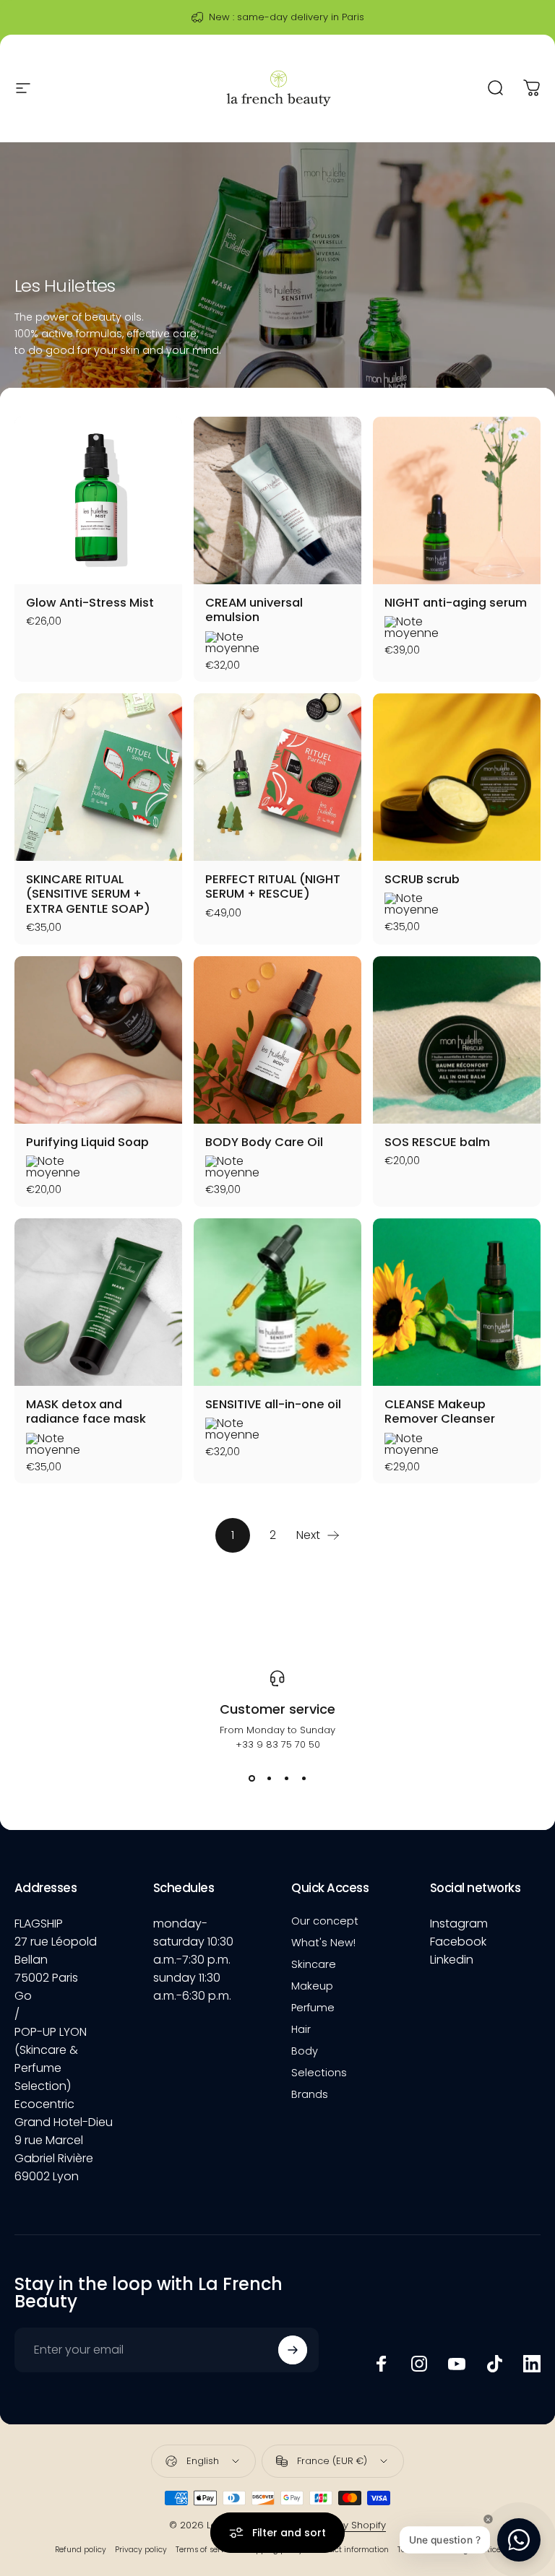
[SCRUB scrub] (457, 777)
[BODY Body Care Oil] (277, 1040)
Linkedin (452, 1960)
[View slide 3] (286, 1778)
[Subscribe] (293, 2350)
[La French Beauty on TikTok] (494, 2364)
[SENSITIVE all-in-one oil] (277, 1302)
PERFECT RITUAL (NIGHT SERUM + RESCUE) (273, 887)
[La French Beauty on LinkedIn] (532, 2364)
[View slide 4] (304, 1778)
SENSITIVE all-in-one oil (273, 1404)
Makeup (312, 1986)
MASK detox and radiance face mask (86, 1412)
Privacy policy (141, 2550)
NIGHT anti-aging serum (456, 603)
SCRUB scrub (422, 879)
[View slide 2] (269, 1778)
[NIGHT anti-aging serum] (457, 500)
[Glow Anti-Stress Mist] (98, 500)
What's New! (323, 1943)
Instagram (459, 1924)
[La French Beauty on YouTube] (457, 2364)
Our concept (325, 1921)
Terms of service (206, 2550)
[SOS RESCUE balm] (457, 1040)
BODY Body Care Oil (264, 1142)
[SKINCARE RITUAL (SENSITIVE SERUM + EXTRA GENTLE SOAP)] (98, 777)
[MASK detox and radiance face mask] (98, 1302)
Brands (310, 2094)
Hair (301, 2029)
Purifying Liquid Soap (87, 1142)
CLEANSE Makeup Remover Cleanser (440, 1412)
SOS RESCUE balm (437, 1142)
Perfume (313, 2008)
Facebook (458, 1942)
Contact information (350, 2550)
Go (23, 1996)
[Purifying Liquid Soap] (98, 1040)
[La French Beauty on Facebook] (382, 2364)
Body (305, 2051)
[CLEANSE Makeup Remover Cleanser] (457, 1302)
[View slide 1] (251, 1778)
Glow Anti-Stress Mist (90, 603)
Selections (319, 2073)
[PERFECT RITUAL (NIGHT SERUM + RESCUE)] (277, 777)
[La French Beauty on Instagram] (419, 2364)
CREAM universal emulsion (254, 610)
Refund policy (81, 2550)
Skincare (314, 1964)
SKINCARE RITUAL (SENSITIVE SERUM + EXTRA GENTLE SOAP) (88, 894)
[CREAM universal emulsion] (277, 500)
